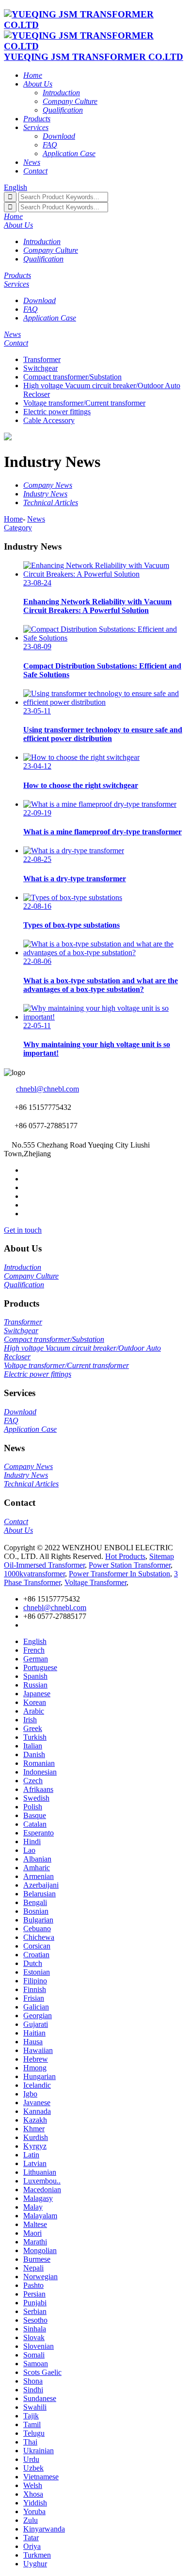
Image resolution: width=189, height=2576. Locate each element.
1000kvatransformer (34, 1574)
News (36, 519)
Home (13, 519)
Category (18, 528)
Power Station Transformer (130, 1565)
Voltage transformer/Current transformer (84, 403)
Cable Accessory (49, 420)
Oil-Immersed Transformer (44, 1565)
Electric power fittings (57, 412)
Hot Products (125, 1556)
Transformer (42, 359)
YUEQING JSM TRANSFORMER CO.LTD (94, 57)
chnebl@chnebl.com (47, 1089)
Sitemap (162, 1556)
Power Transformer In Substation (119, 1574)
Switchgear (40, 368)
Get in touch (23, 1230)
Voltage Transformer (95, 1582)
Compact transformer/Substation (72, 377)
